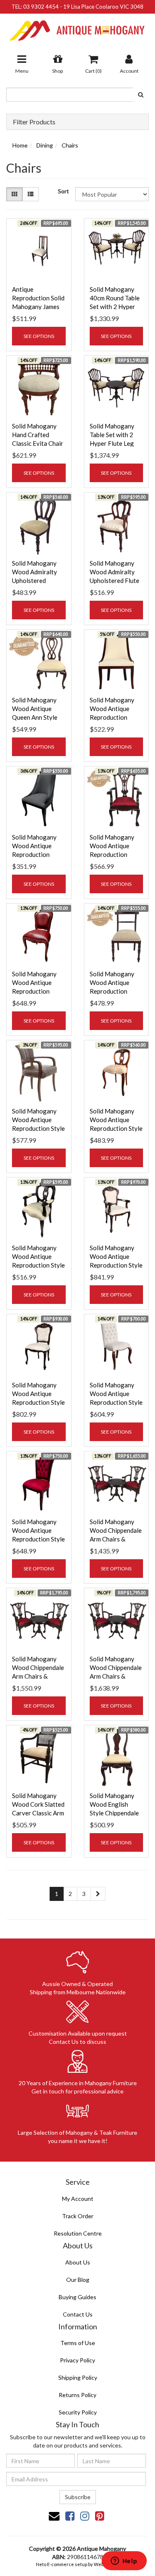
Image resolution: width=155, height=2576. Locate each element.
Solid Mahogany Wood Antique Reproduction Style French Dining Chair (116, 1402)
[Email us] (54, 2516)
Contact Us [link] (78, 2314)
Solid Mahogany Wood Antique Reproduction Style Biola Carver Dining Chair (38, 1265)
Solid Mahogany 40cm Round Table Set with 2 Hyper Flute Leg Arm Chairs (115, 307)
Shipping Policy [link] (78, 2377)
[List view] (31, 194)
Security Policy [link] (78, 2412)
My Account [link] (78, 2199)
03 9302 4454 (41, 7)
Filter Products (34, 122)
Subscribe (78, 2497)
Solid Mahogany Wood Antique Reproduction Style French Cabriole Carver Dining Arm (116, 1265)
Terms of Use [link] (78, 2343)
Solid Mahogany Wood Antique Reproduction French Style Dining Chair (34, 991)
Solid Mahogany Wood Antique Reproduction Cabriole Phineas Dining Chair (113, 717)
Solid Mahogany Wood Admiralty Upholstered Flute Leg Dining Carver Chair (115, 580)
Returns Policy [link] (77, 2395)
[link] (70, 2516)
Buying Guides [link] (77, 2297)
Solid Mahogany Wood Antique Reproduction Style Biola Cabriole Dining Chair (116, 1128)
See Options (39, 336)
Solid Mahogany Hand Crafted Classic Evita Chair (38, 435)
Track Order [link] (78, 2216)
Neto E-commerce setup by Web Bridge (78, 2564)
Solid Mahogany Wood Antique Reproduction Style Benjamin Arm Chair (38, 1128)
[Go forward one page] (98, 1894)
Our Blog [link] (78, 2280)
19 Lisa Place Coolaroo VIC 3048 (103, 7)
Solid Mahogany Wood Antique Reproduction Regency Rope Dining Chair (112, 991)
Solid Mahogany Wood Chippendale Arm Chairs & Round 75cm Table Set (116, 1676)
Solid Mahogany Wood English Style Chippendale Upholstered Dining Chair (114, 1813)
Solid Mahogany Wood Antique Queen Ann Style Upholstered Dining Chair (35, 717)
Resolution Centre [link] (78, 2233)
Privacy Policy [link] (77, 2360)
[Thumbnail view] (14, 194)
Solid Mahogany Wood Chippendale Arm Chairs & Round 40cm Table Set (116, 1539)
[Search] (141, 95)
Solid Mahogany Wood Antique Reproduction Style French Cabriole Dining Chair (38, 1402)
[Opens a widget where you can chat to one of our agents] (124, 2562)
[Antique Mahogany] (77, 27)
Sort (63, 191)
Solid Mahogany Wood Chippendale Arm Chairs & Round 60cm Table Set (38, 1676)
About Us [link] (78, 2262)
